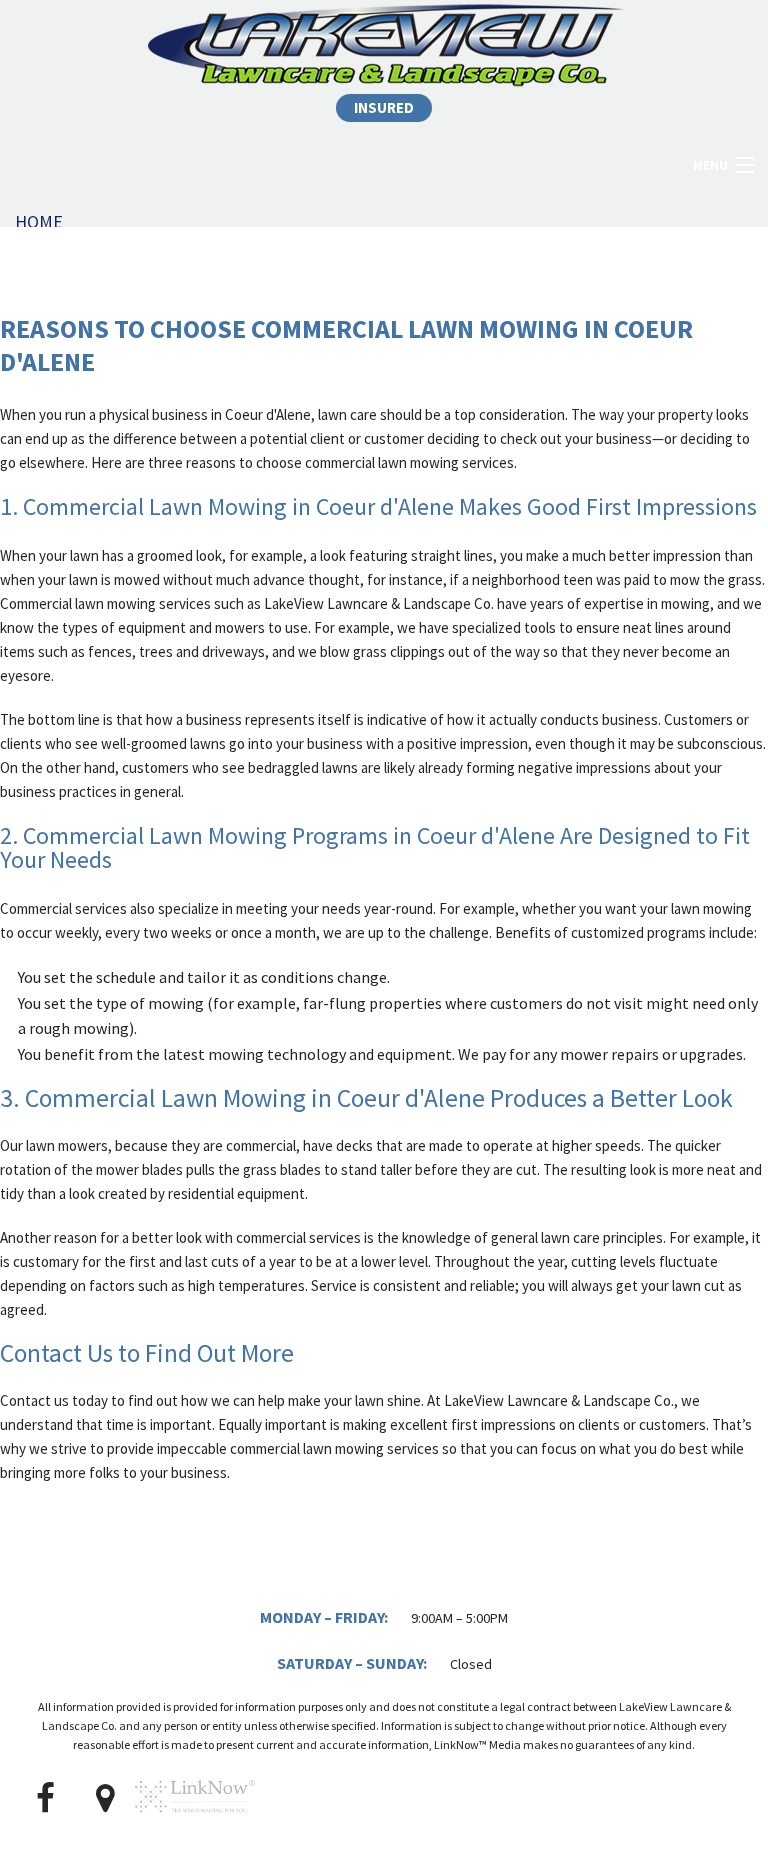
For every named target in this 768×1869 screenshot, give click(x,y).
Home (39, 221)
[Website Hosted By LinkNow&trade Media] (195, 1821)
